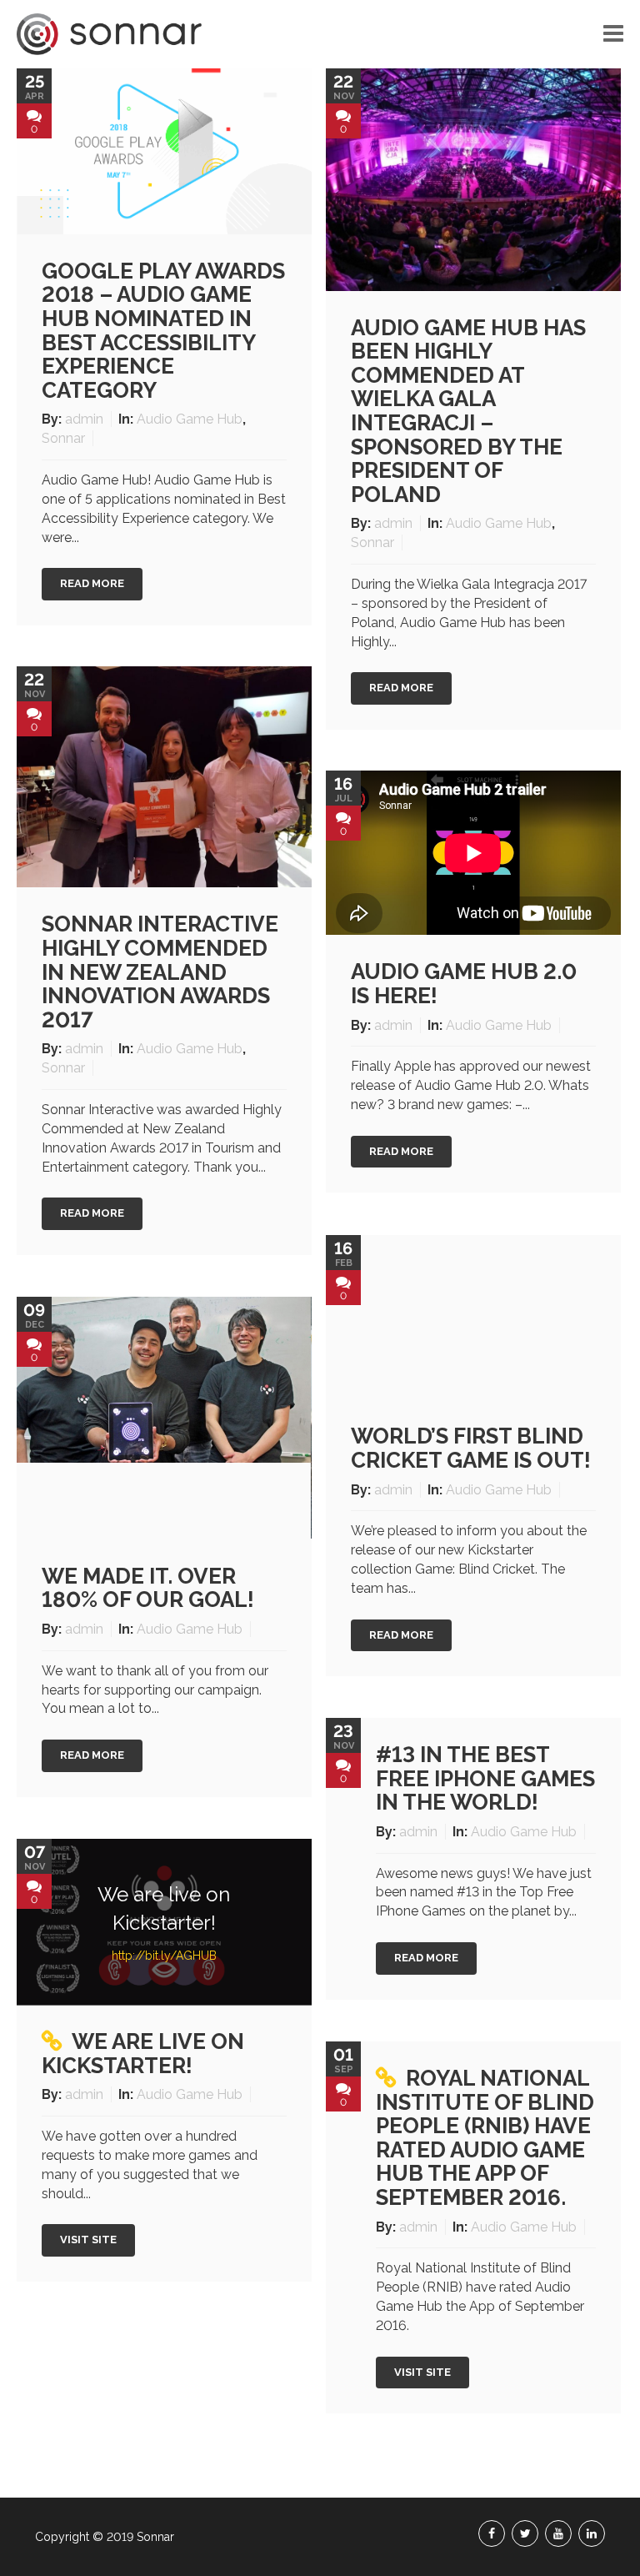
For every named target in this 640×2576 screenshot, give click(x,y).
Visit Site (88, 2240)
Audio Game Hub (190, 419)
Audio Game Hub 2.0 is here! (464, 984)
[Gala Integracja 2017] (473, 178)
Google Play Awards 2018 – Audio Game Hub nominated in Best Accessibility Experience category (163, 331)
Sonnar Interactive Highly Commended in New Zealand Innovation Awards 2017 (160, 972)
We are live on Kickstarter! (143, 2054)
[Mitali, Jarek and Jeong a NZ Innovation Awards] (164, 776)
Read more (92, 583)
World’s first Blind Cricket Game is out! (471, 1448)
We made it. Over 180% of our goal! (148, 1588)
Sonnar (63, 438)
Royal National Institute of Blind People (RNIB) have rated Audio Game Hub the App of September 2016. (485, 2138)
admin (86, 419)
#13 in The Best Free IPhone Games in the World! (485, 1778)
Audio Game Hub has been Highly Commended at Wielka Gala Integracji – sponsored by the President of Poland (468, 411)
